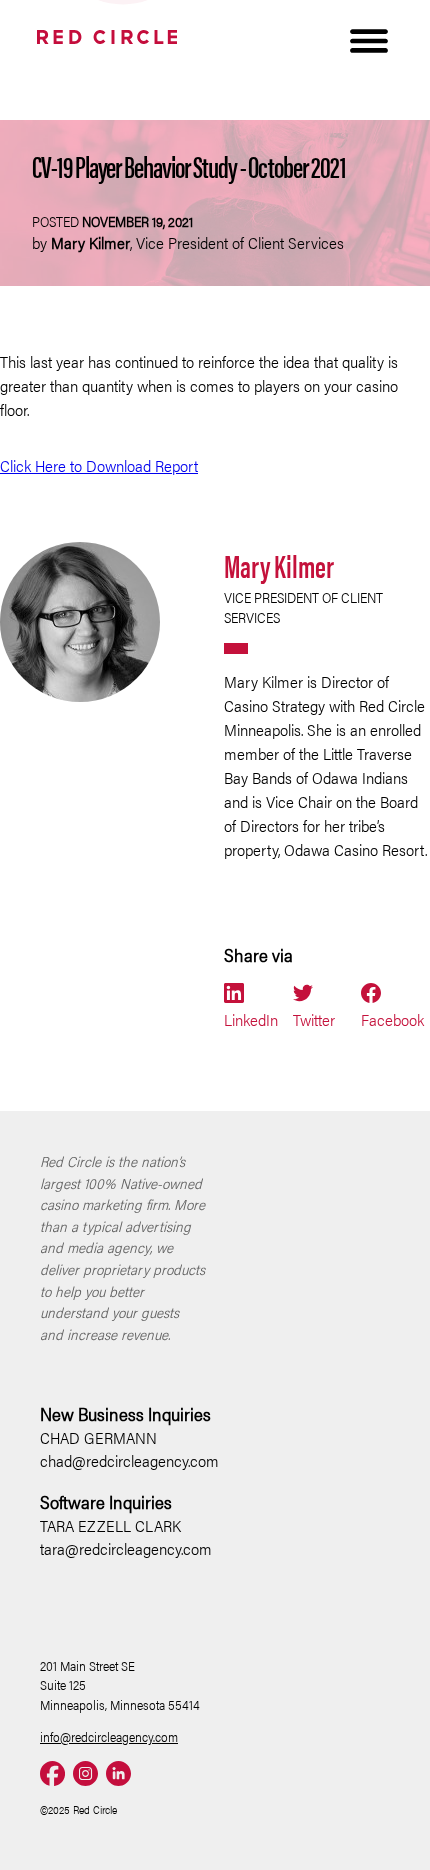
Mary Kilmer (279, 564)
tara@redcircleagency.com (126, 1548)
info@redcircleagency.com (109, 1736)
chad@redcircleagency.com (129, 1460)
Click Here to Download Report (99, 465)
